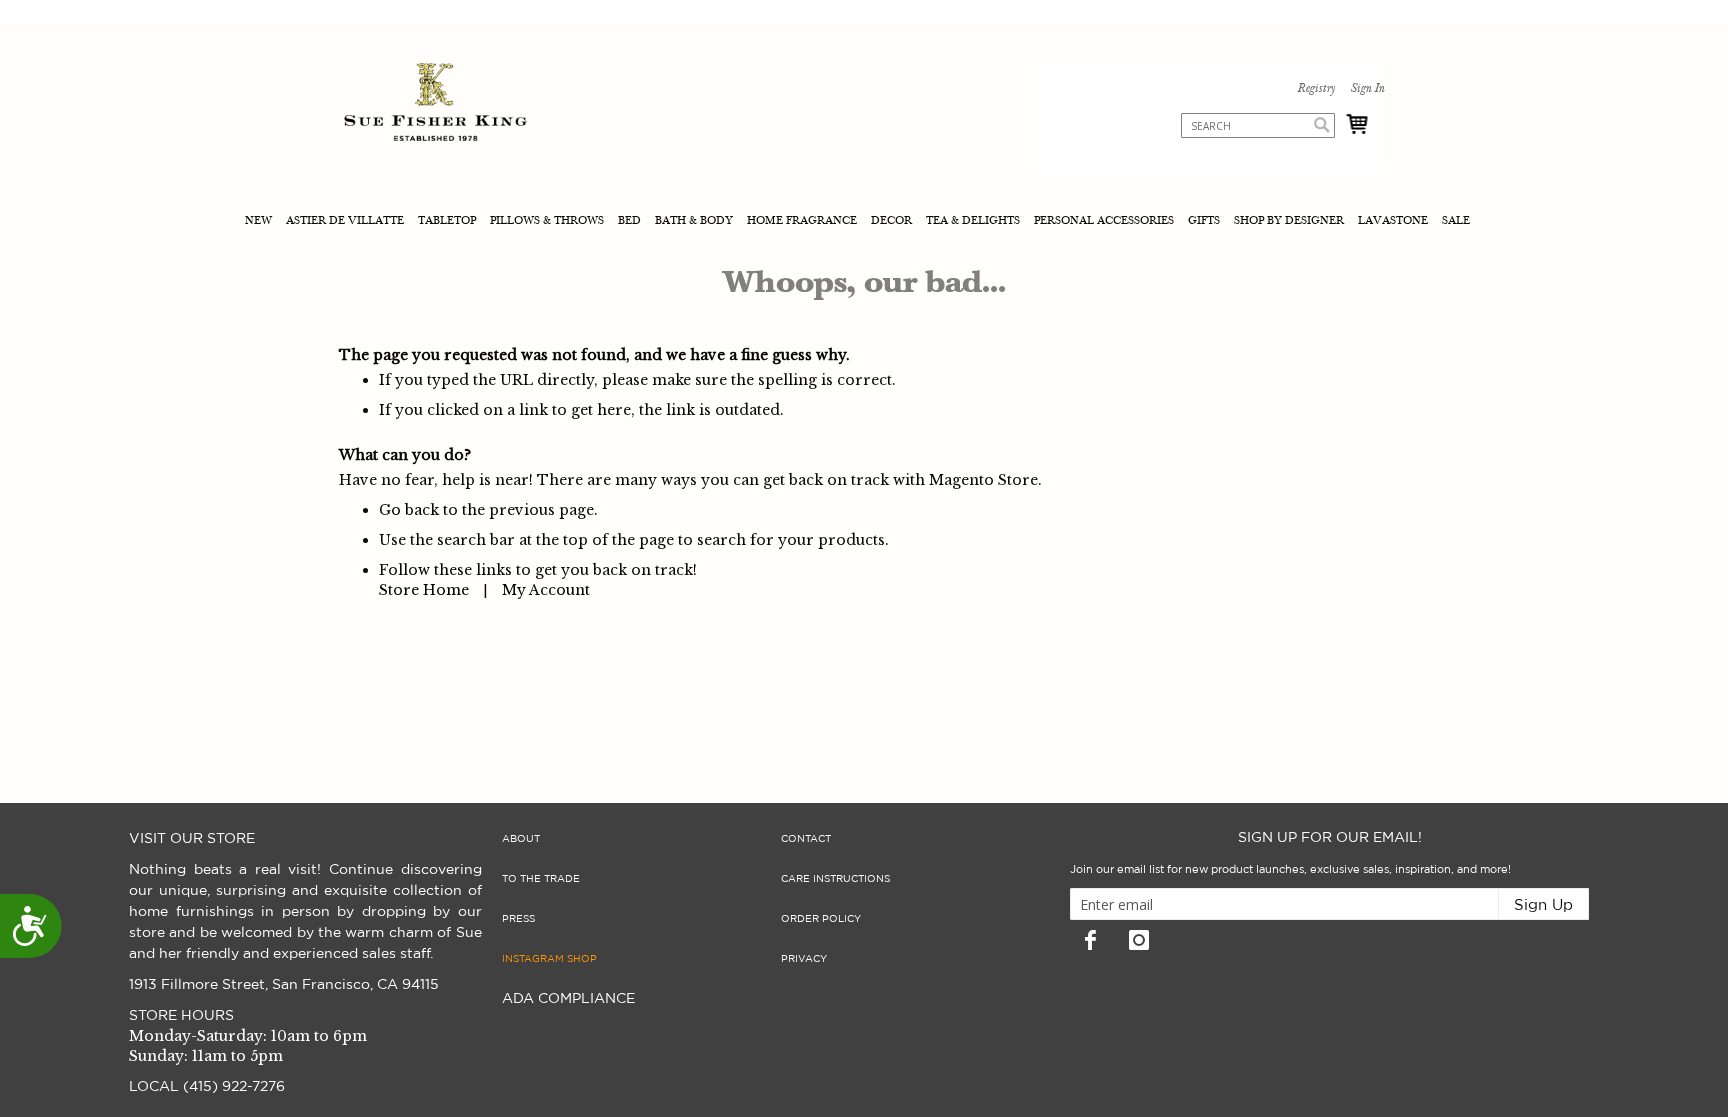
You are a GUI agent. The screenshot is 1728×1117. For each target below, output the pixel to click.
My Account (546, 590)
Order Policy (821, 919)
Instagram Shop (549, 959)
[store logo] (435, 104)
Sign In (1367, 89)
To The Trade (541, 879)
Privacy (804, 959)
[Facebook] (1090, 940)
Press (518, 919)
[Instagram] (1139, 940)
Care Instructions (835, 879)
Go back (409, 510)
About (521, 839)
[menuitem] (260, 222)
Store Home (424, 590)
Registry (1316, 89)
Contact (806, 839)
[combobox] (1258, 125)
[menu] (864, 222)
